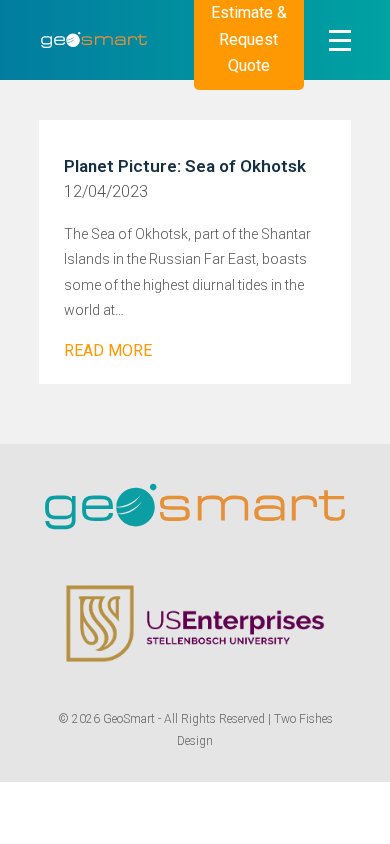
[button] (340, 40)
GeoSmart (129, 719)
